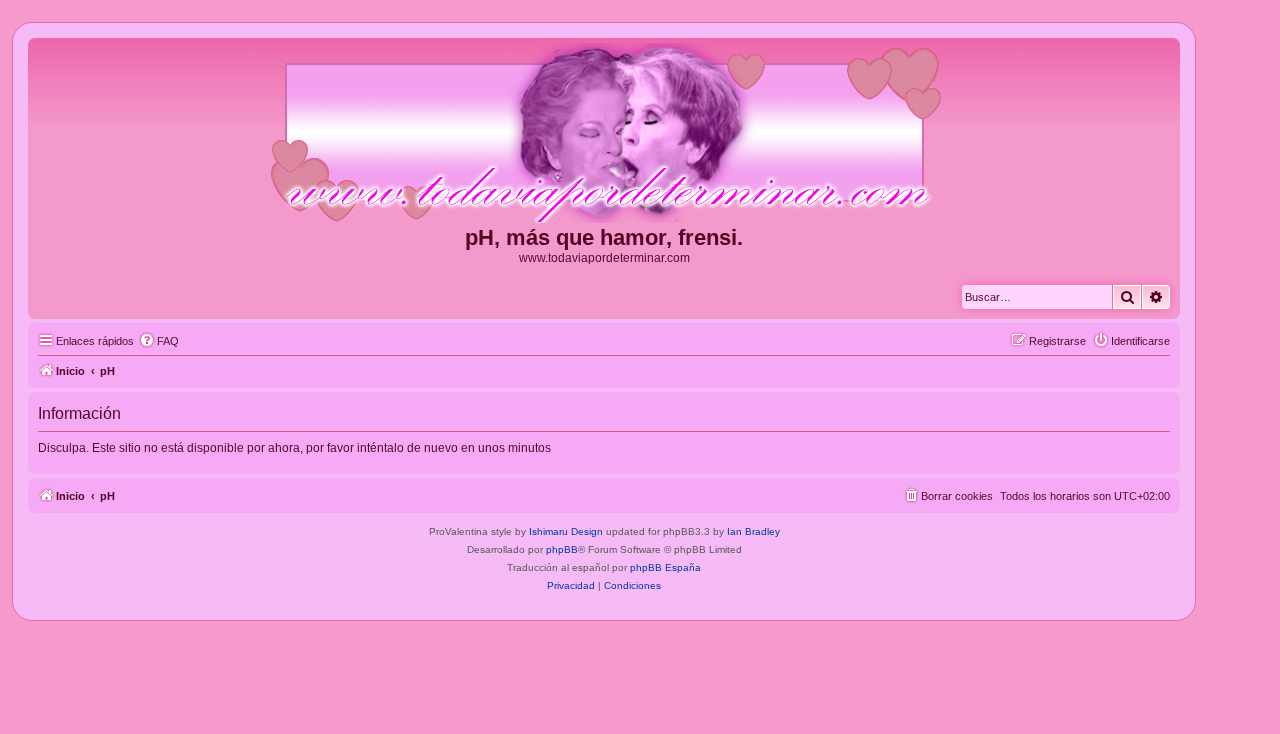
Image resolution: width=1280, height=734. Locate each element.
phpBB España (665, 567)
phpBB (562, 549)
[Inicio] (604, 134)
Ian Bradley (753, 531)
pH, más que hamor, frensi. (604, 237)
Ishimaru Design (566, 531)
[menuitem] (159, 341)
